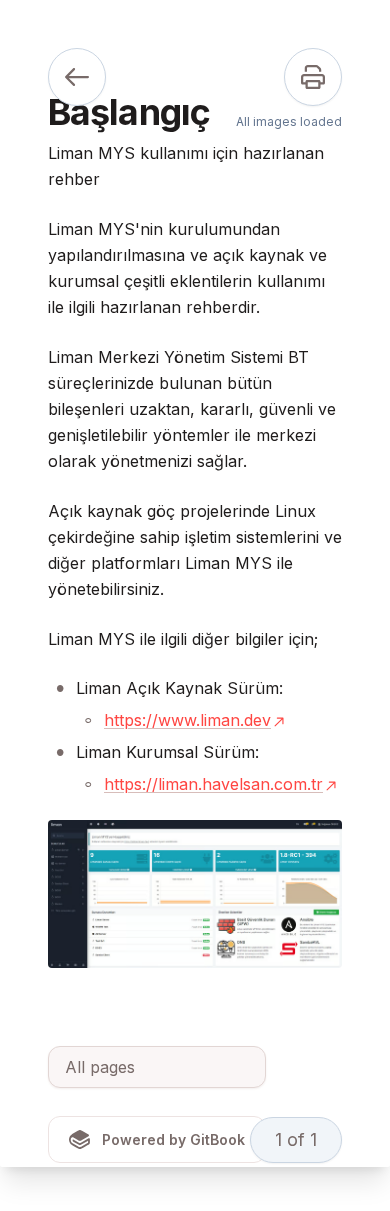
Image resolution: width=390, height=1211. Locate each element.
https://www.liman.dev (187, 720)
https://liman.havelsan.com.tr (213, 784)
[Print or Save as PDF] (313, 77)
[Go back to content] (77, 77)
